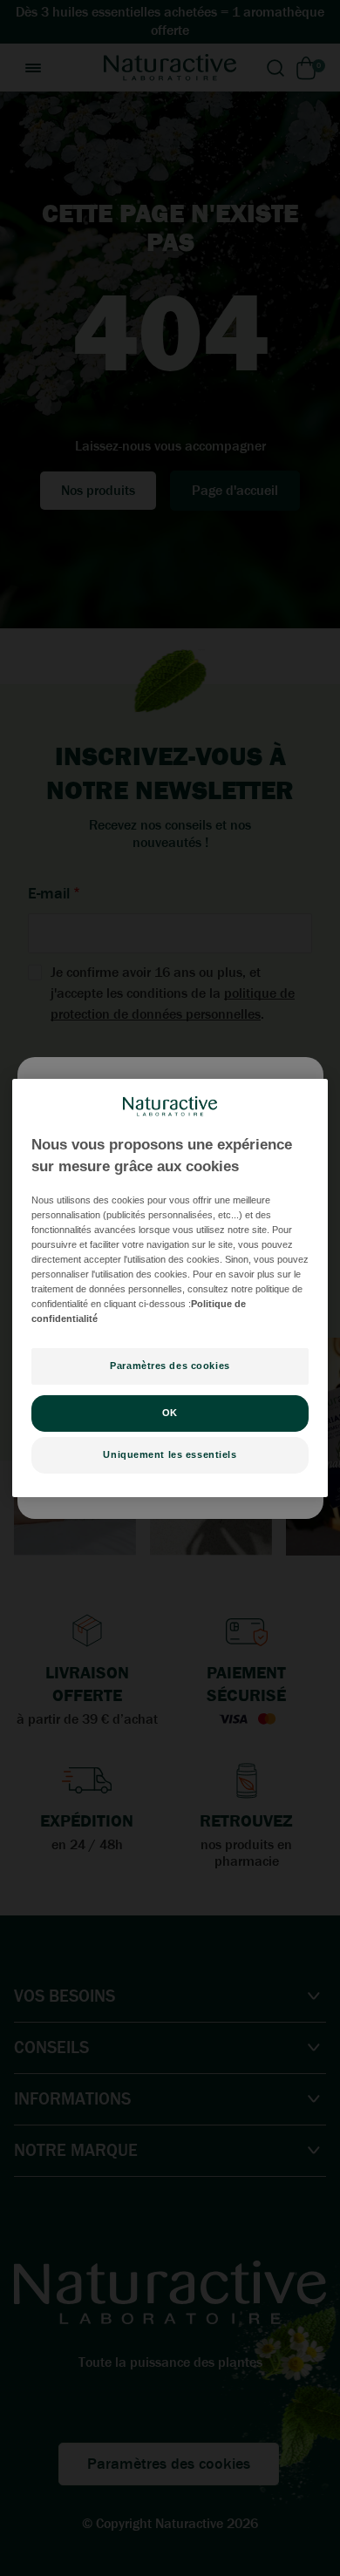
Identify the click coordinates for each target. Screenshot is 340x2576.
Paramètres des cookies (170, 1366)
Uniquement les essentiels (170, 1454)
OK (170, 1413)
